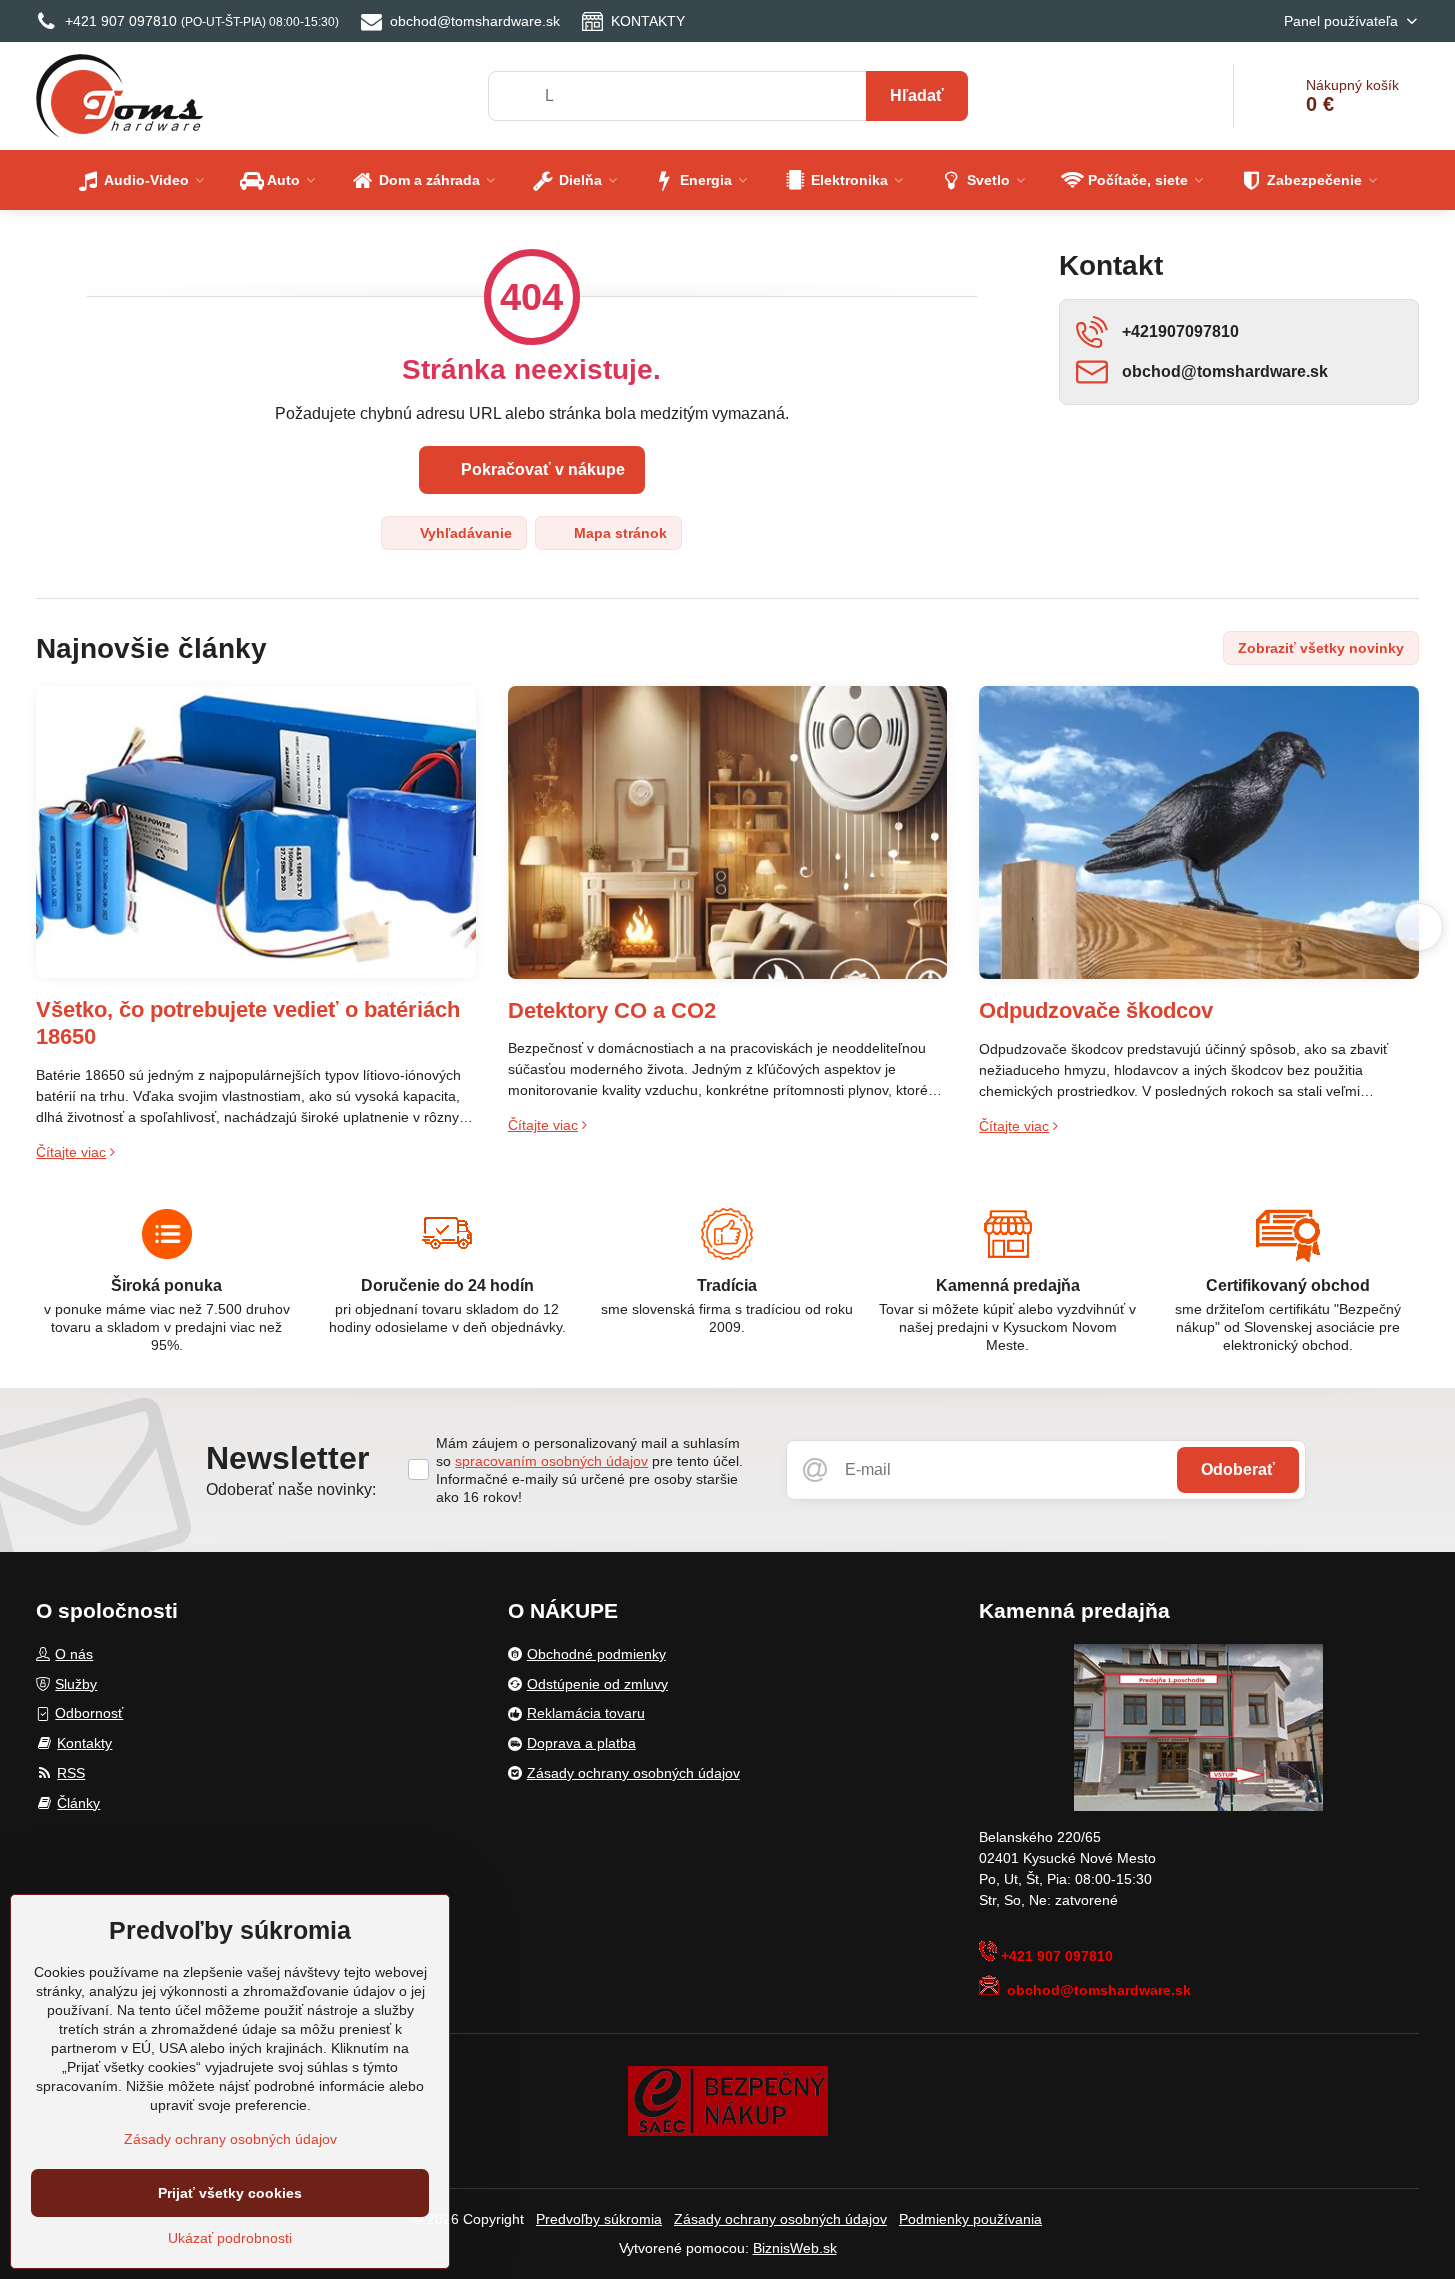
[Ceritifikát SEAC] (728, 2100)
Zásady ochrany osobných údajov (780, 2219)
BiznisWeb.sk (795, 2248)
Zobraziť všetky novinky (1321, 648)
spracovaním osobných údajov (551, 1461)
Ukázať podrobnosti (230, 2238)
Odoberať (1238, 1469)
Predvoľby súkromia (599, 2219)
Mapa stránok (618, 533)
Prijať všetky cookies (230, 2193)
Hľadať (917, 95)
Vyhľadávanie (464, 533)
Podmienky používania (970, 2219)
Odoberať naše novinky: (291, 1489)
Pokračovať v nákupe (541, 469)
